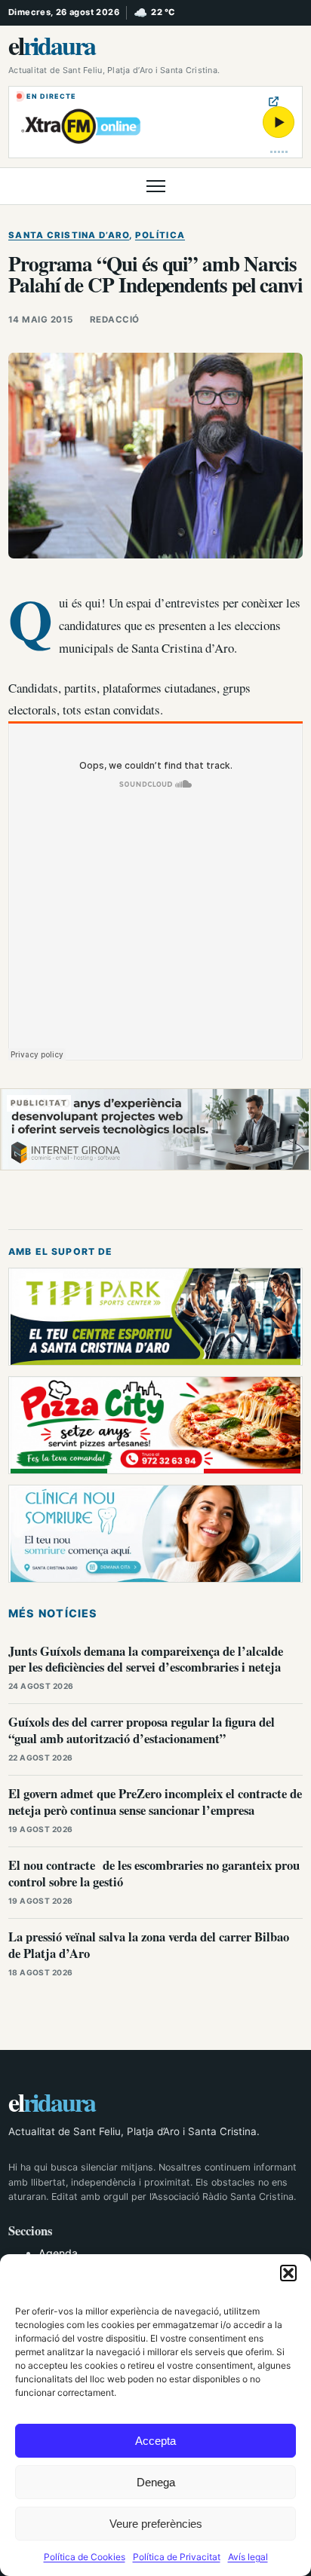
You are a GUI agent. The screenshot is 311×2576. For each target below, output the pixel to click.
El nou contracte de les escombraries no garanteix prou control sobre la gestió (154, 1873)
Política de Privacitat (177, 2557)
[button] (288, 2273)
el (52, 45)
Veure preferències (156, 2524)
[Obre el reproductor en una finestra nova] (274, 101)
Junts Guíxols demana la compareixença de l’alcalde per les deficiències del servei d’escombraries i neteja (146, 1659)
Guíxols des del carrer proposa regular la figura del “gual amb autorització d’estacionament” (142, 1730)
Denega (156, 2482)
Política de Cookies (85, 2557)
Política (160, 235)
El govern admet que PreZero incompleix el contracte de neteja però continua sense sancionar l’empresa (155, 1802)
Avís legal (248, 2557)
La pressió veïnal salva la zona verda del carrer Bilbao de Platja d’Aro (149, 1945)
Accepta (155, 2441)
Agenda (58, 2253)
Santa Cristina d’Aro (69, 235)
